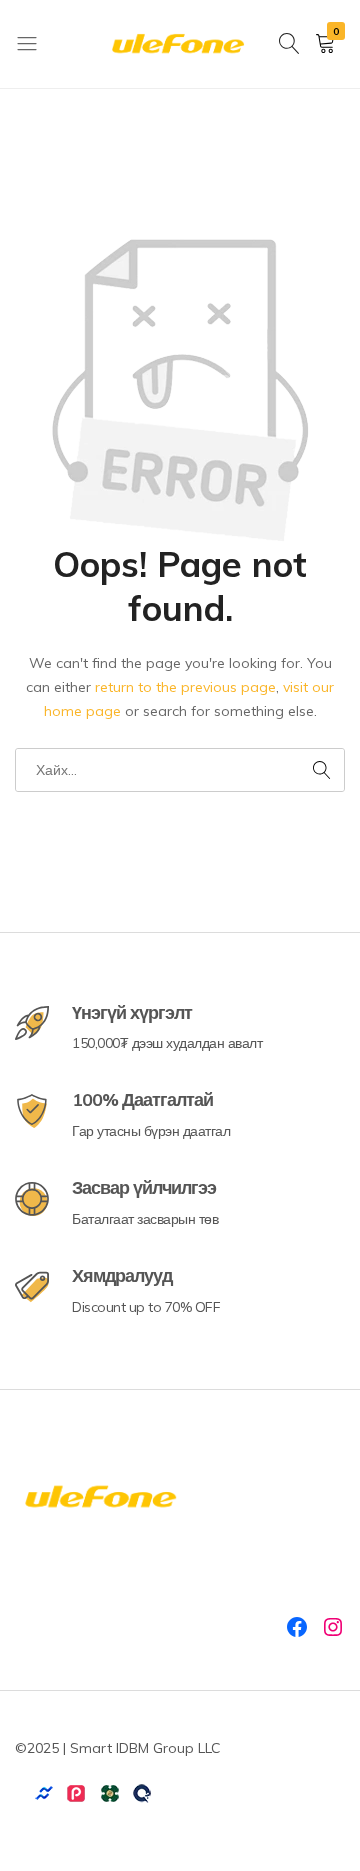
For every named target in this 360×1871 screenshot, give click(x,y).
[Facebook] (297, 1627)
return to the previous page (185, 687)
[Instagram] (333, 1627)
